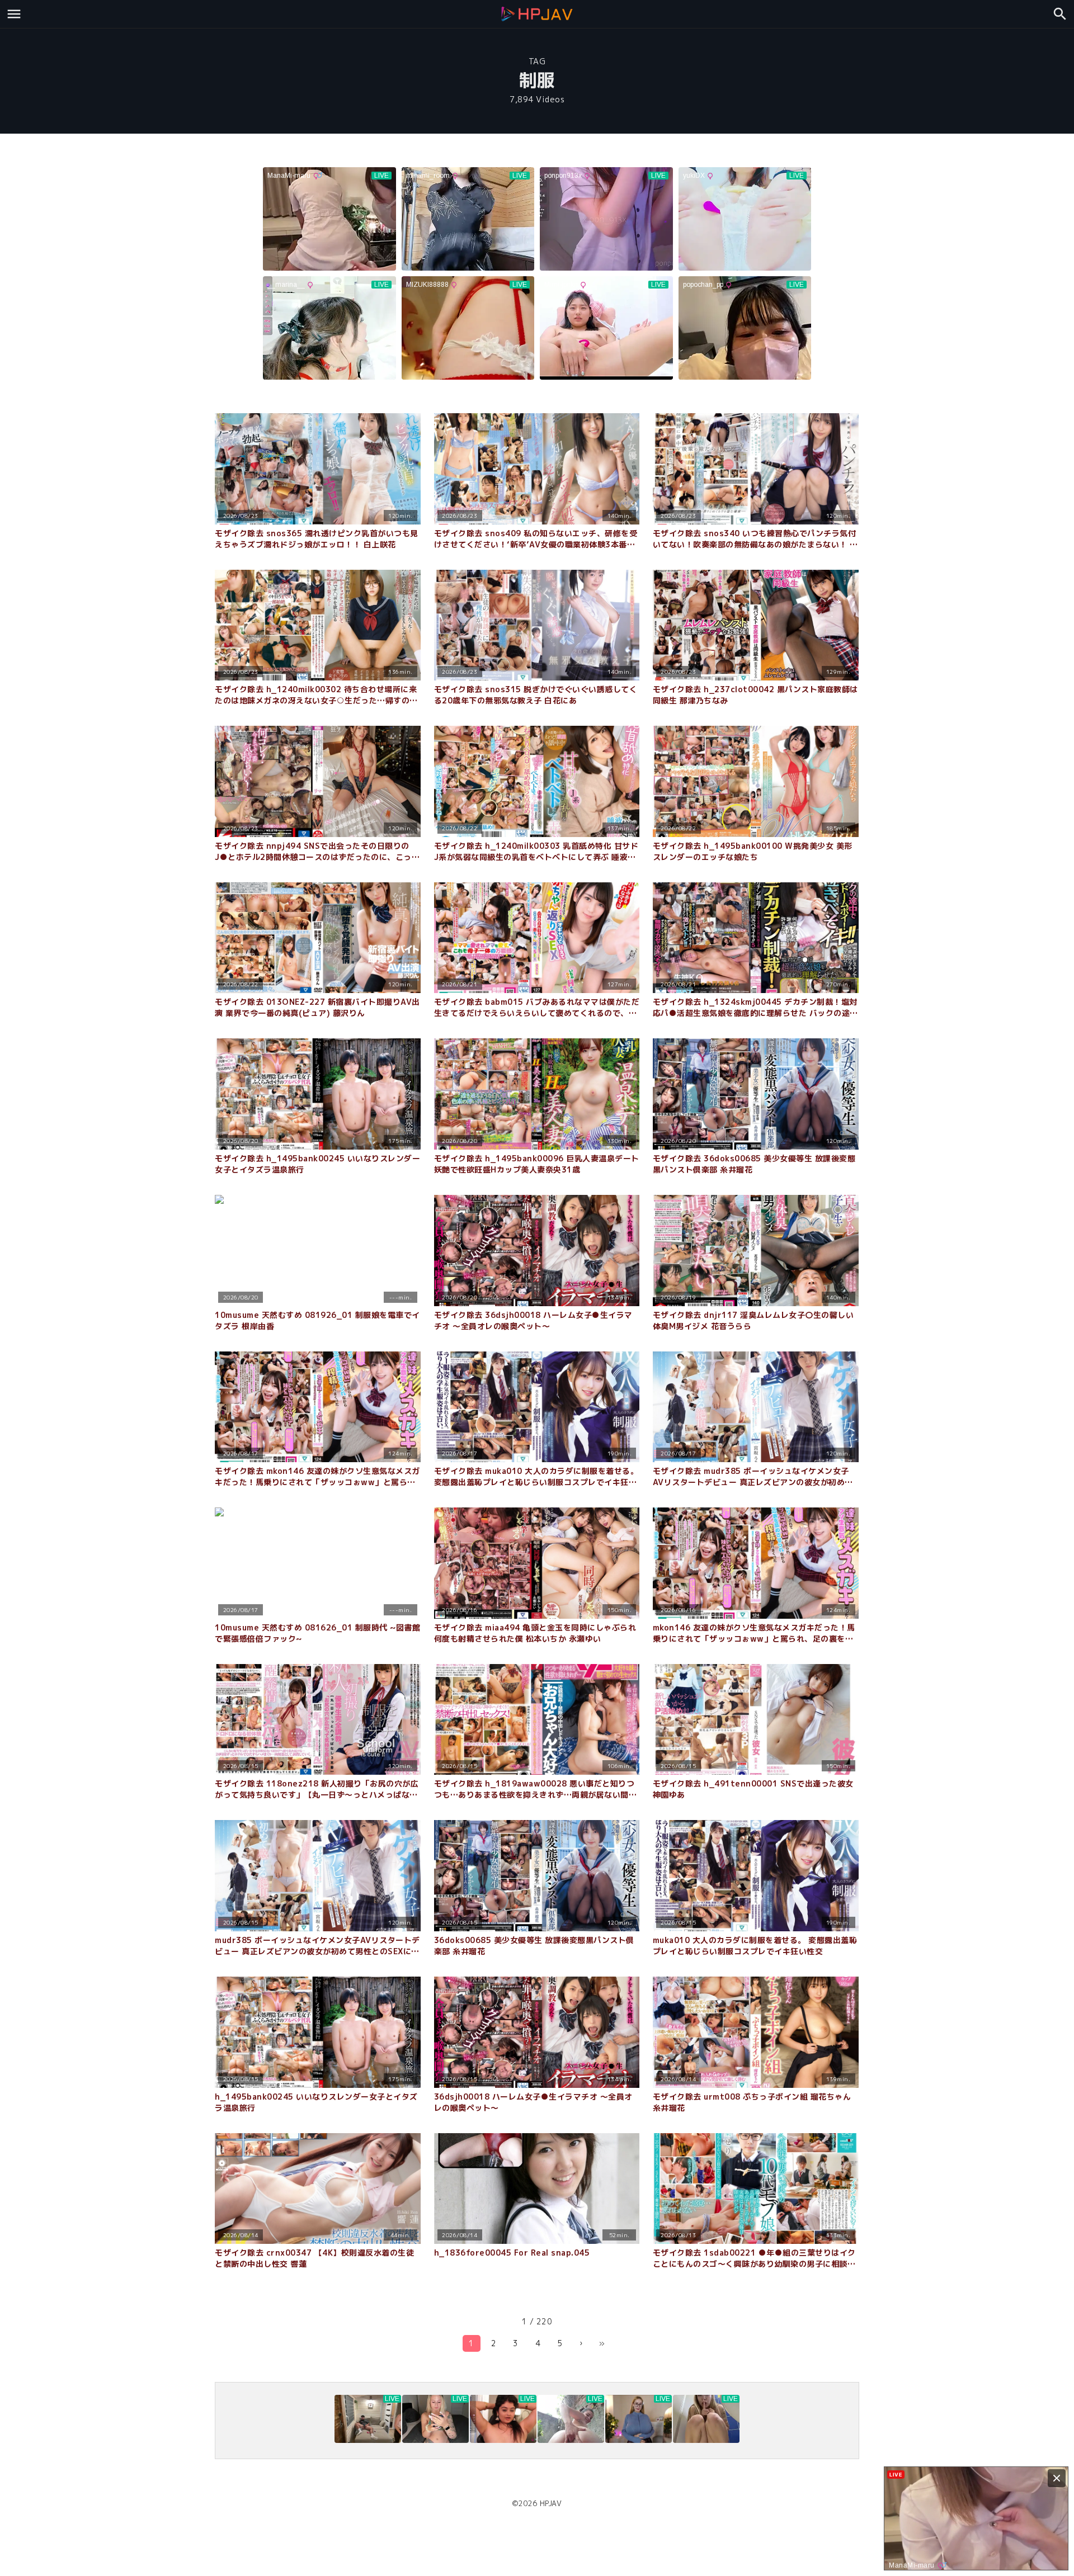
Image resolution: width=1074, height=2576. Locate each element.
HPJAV (551, 2503)
